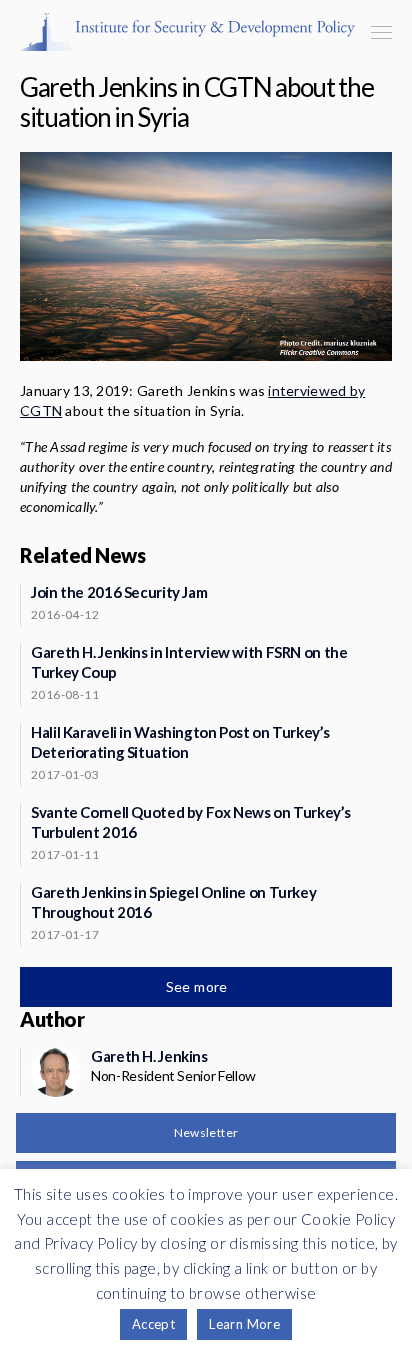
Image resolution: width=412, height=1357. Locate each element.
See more (199, 986)
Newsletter (206, 1132)
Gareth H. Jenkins (149, 1056)
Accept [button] (153, 1324)
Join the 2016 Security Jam (119, 592)
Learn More (244, 1324)
